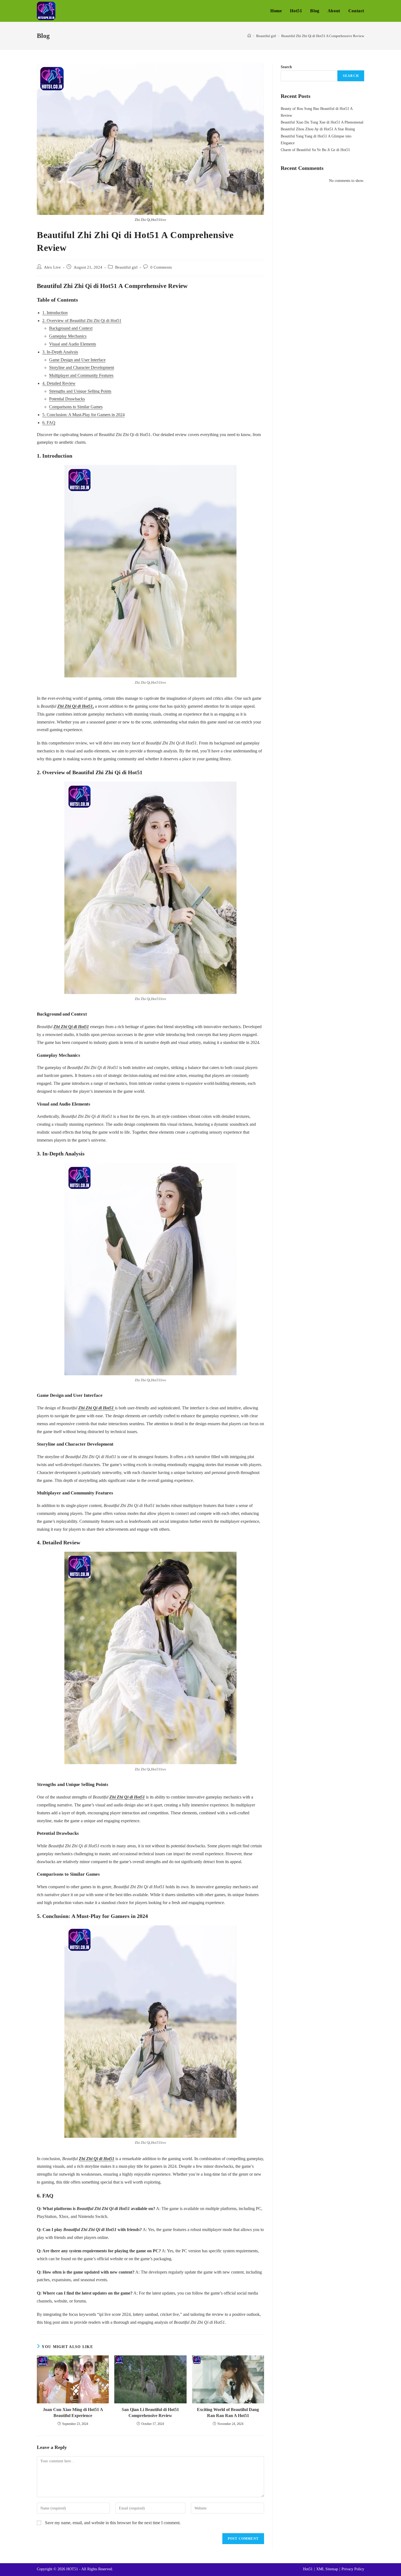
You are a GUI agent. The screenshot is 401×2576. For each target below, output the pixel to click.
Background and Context (71, 328)
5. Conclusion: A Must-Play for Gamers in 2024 (83, 415)
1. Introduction (55, 313)
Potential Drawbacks (67, 399)
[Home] (249, 36)
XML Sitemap (327, 2569)
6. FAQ (49, 423)
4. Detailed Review (59, 383)
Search (286, 67)
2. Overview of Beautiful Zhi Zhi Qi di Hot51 (82, 321)
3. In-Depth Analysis (60, 352)
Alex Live (52, 267)
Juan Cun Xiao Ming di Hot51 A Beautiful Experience (73, 2413)
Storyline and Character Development (82, 367)
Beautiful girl (126, 267)
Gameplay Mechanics (68, 336)
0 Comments (161, 267)
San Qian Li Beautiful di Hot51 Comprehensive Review (150, 2413)
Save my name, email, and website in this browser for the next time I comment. (113, 2523)
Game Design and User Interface (77, 360)
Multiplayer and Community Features (81, 375)
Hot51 (308, 2569)
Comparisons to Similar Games (76, 407)
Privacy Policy (353, 2569)
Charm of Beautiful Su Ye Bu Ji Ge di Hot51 (315, 150)
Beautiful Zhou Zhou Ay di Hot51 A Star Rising (318, 129)
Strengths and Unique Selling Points (80, 391)
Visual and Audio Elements (73, 344)
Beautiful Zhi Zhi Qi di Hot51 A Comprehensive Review (323, 36)
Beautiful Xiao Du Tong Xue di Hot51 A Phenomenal (322, 122)
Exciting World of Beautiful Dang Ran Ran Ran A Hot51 (228, 2413)
